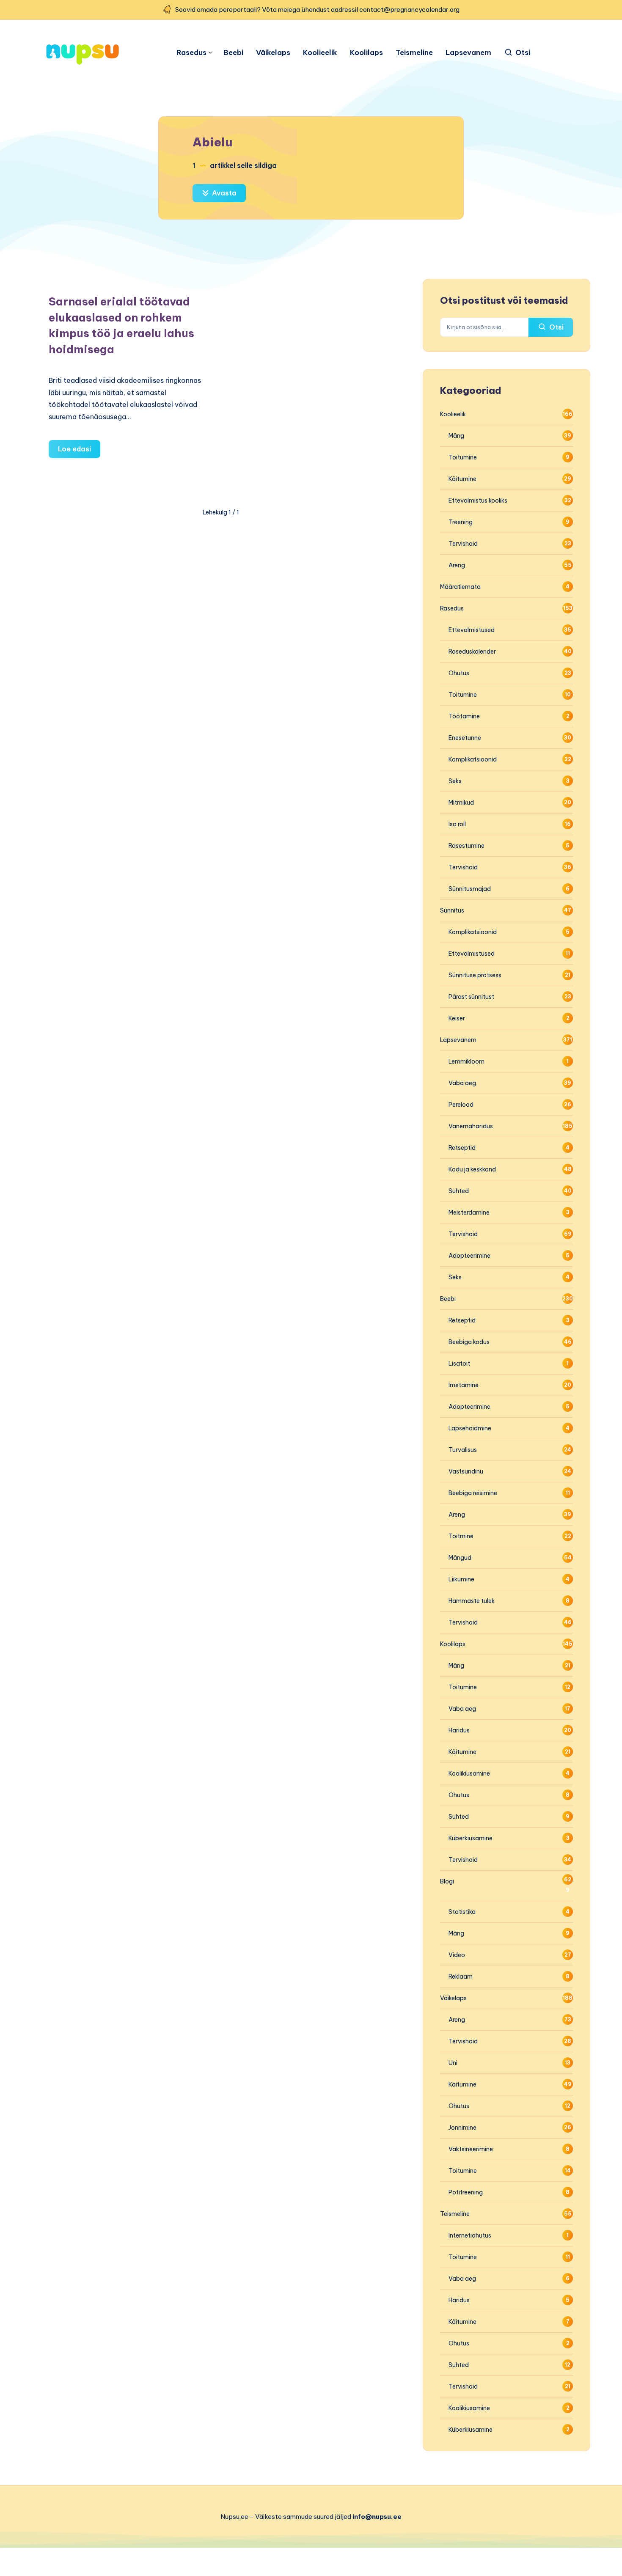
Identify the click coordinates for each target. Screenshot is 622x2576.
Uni (453, 2063)
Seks (455, 781)
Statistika (462, 1912)
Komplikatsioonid (473, 759)
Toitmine (461, 1536)
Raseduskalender (472, 652)
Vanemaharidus (471, 1126)
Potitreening (466, 2192)
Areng (457, 565)
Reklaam (461, 1977)
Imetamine (464, 1385)
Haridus (459, 1730)
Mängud (460, 1558)
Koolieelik (320, 53)
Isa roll (457, 824)
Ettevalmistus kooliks (478, 500)
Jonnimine (462, 2128)
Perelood (461, 1105)
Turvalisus (463, 1450)
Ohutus (459, 673)
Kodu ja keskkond (472, 1169)
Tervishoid (463, 544)
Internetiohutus (470, 2235)
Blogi (447, 1881)
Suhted (459, 1191)
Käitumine (462, 479)
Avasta (223, 193)
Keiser (457, 1018)
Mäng (456, 436)
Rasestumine (466, 846)
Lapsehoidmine (470, 1428)
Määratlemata (460, 587)
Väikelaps (273, 53)
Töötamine (464, 716)
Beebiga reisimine (473, 1493)
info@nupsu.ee (377, 2517)
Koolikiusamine (469, 1773)
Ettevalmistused (472, 630)
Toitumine (463, 457)
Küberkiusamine (471, 1838)
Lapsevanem (468, 53)
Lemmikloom (466, 1061)
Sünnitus (452, 910)
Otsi (556, 327)
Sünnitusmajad (470, 889)
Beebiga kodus (469, 1342)
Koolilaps (366, 53)
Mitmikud (461, 803)
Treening (461, 522)
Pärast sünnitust (471, 997)
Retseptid (462, 1148)
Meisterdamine (469, 1212)
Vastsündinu (466, 1471)
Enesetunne (465, 738)
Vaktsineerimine (471, 2149)
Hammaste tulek (472, 1601)
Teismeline (414, 53)
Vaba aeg (462, 1083)
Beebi (233, 53)
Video (457, 1955)
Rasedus (191, 53)
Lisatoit (459, 1364)
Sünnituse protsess (475, 975)
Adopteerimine (469, 1256)
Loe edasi (79, 451)
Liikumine (461, 1579)
